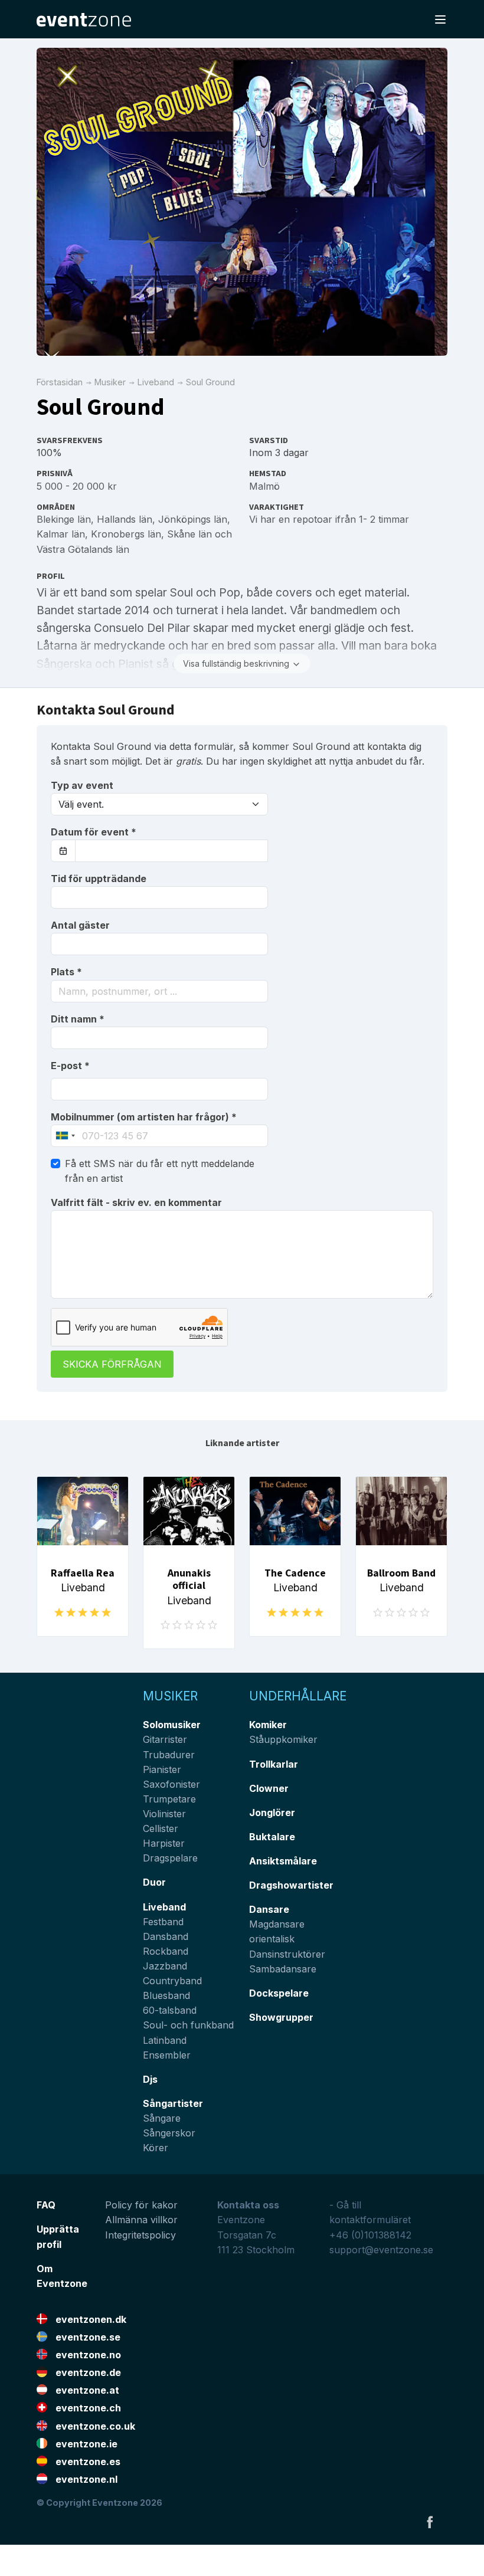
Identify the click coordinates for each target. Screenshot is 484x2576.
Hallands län (125, 519)
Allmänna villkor (141, 2220)
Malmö (264, 486)
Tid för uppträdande (99, 879)
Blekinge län (64, 519)
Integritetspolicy (140, 2235)
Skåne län (189, 534)
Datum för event (94, 832)
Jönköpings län (193, 519)
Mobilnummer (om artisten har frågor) (144, 1117)
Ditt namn (78, 1019)
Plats (66, 972)
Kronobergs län (126, 534)
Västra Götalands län (83, 549)
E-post (70, 1066)
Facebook (430, 2522)
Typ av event (82, 785)
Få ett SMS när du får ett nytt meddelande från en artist (160, 1171)
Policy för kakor (141, 2205)
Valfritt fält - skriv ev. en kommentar (136, 1202)
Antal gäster (80, 925)
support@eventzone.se (381, 2250)
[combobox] (159, 991)
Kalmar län (61, 534)
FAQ (46, 2205)
